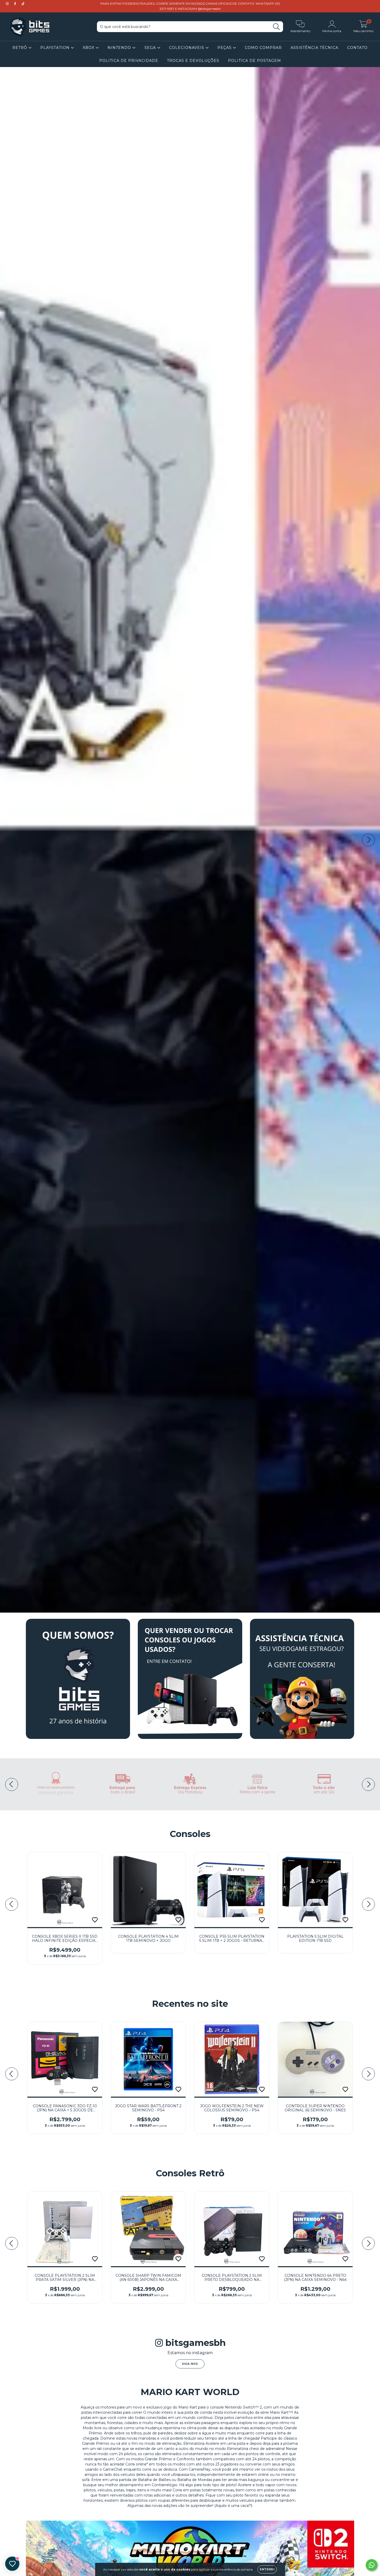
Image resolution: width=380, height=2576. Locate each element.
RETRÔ (20, 48)
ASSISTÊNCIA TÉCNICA (314, 48)
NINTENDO (120, 48)
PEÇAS (225, 48)
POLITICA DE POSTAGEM (254, 61)
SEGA (151, 48)
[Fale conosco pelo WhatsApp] (372, 2565)
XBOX (89, 48)
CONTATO (357, 48)
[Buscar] (276, 27)
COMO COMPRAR (263, 48)
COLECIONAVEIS (187, 48)
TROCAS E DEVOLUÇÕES (193, 61)
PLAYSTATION (56, 48)
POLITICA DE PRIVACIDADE (129, 61)
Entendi (267, 2569)
